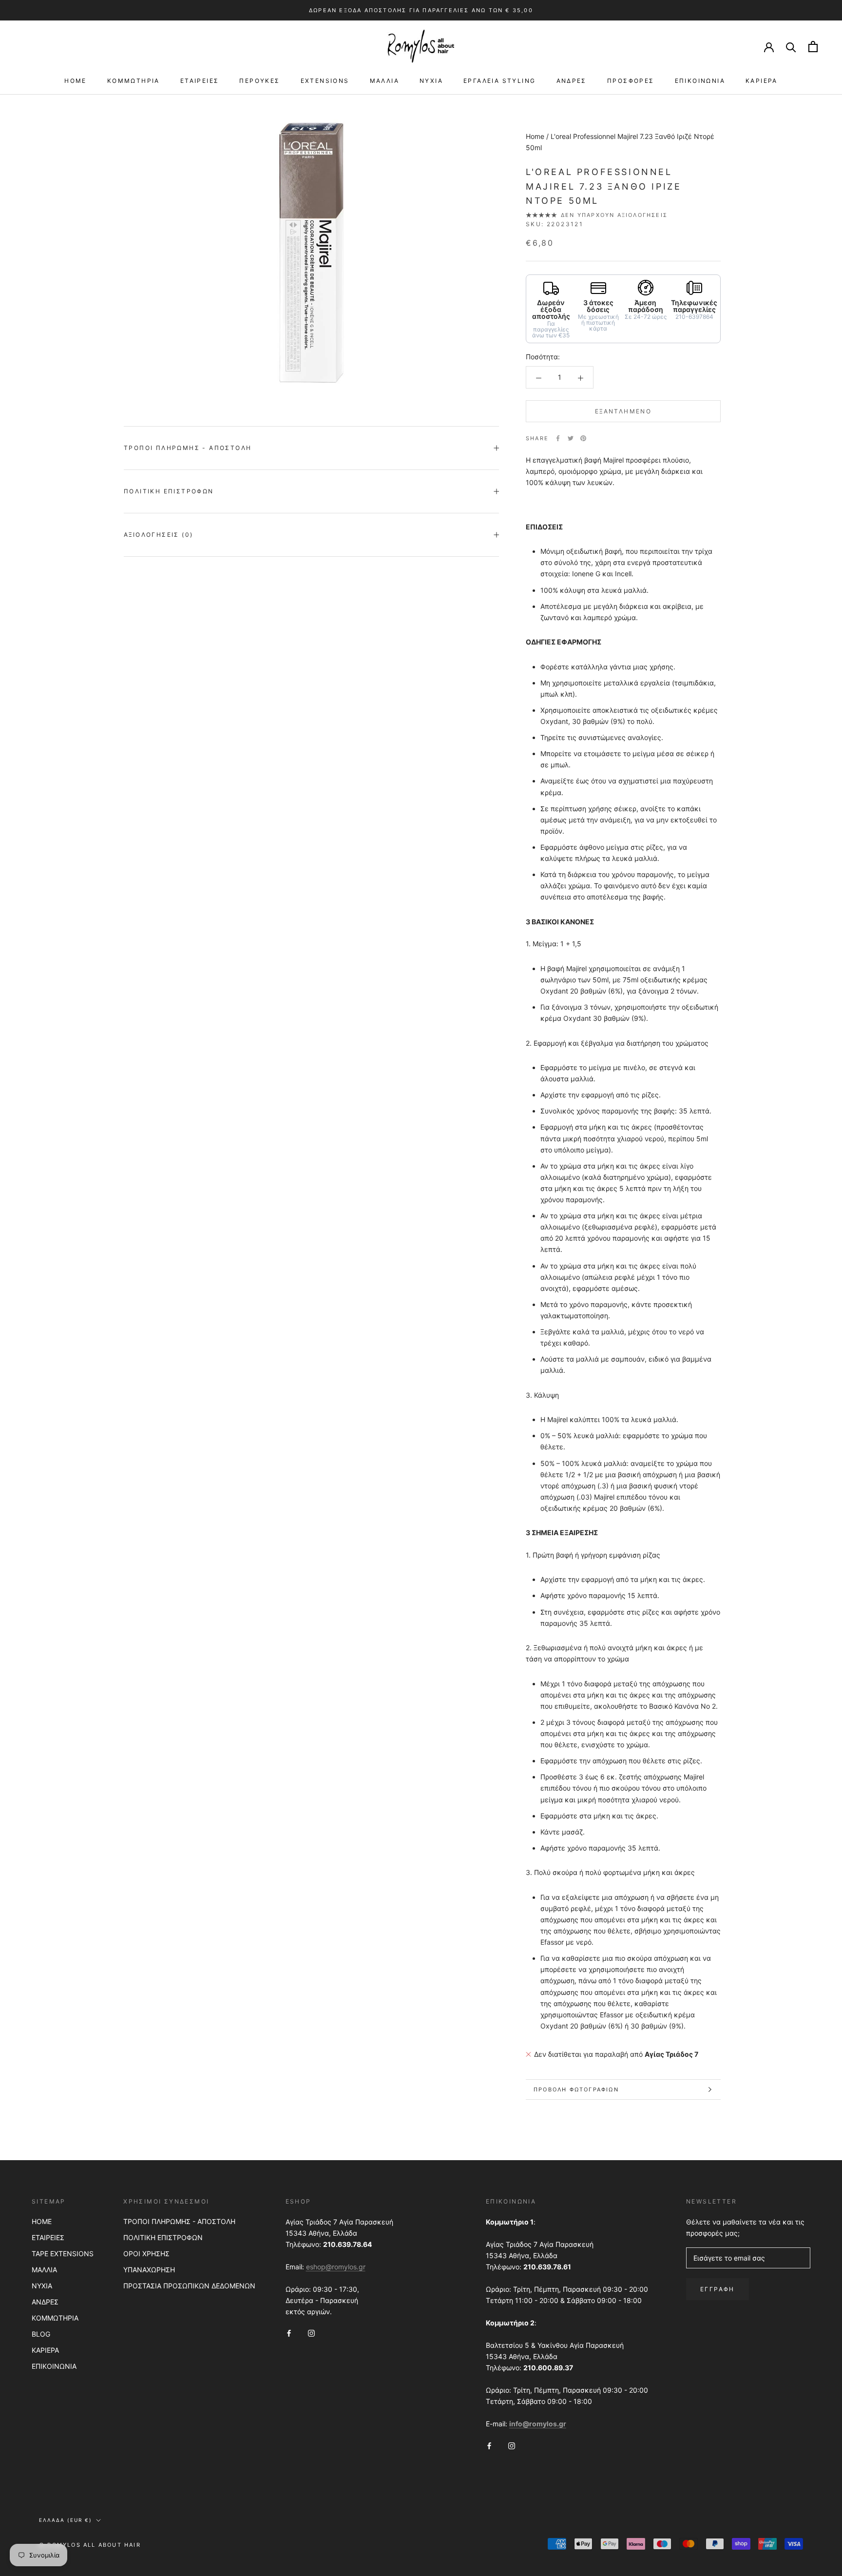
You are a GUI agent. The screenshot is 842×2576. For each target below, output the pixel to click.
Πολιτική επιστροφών (169, 491)
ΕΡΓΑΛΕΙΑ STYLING (499, 81)
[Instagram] (311, 2332)
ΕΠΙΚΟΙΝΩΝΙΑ (700, 81)
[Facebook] (558, 438)
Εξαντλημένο (623, 411)
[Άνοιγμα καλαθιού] (813, 47)
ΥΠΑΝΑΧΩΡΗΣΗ (149, 2270)
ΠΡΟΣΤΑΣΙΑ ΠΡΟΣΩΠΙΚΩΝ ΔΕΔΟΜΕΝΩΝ (189, 2286)
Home (535, 136)
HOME (76, 81)
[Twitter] (571, 438)
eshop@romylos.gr (336, 2267)
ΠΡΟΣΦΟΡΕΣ (631, 81)
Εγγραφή (718, 2289)
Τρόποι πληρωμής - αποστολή (188, 448)
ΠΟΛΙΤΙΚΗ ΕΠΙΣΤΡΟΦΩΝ (163, 2237)
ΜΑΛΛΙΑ (384, 81)
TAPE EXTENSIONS (63, 2254)
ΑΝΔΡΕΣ (572, 81)
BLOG (41, 2334)
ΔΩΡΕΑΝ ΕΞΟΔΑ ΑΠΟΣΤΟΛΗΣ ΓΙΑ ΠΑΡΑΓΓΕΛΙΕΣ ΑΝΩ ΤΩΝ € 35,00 (421, 10)
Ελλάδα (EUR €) (66, 2520)
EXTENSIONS (325, 81)
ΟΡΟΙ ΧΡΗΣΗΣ (146, 2254)
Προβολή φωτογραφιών (576, 2089)
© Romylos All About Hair (90, 2545)
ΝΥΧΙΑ (431, 81)
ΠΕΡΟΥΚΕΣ (259, 81)
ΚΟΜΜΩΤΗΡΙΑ (134, 81)
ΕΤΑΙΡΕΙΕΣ (200, 81)
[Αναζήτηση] (791, 47)
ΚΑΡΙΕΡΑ (762, 81)
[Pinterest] (583, 438)
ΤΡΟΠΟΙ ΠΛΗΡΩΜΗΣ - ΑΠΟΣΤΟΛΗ (179, 2221)
